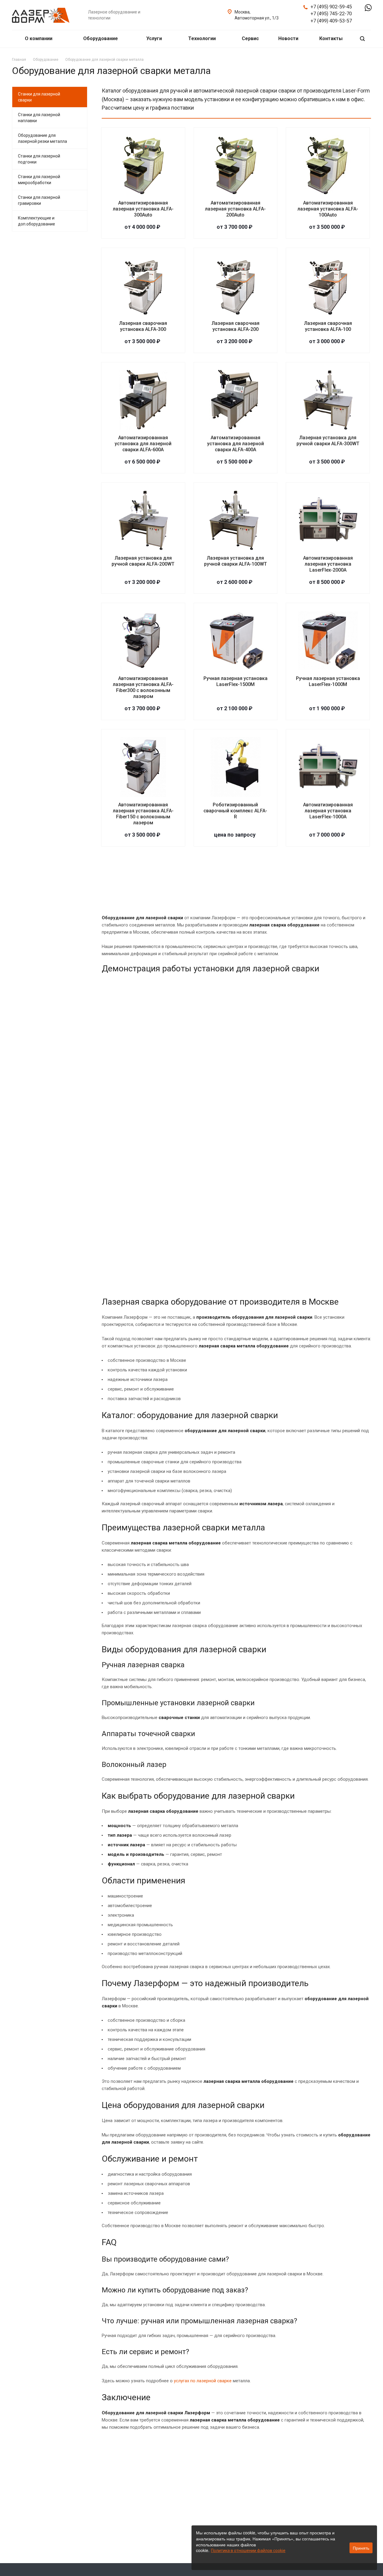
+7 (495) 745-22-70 (331, 14)
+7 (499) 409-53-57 (331, 21)
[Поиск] (362, 39)
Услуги (155, 38)
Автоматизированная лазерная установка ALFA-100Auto (328, 209)
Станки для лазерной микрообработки (39, 180)
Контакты (331, 38)
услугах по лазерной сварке (203, 2381)
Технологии (203, 38)
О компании (39, 38)
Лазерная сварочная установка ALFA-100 (328, 326)
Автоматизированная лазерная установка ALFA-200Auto (235, 209)
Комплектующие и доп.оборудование (37, 221)
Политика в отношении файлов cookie (248, 2551)
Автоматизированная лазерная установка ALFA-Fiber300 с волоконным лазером (143, 687)
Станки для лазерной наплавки (39, 118)
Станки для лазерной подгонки (39, 159)
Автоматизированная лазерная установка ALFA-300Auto (143, 209)
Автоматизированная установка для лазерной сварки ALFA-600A (143, 444)
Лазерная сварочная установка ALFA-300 (143, 326)
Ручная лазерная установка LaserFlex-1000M (328, 681)
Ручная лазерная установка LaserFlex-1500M (235, 681)
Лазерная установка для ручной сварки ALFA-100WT (235, 561)
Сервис (250, 38)
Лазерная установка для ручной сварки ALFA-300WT (328, 441)
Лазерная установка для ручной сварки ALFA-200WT (143, 561)
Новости (288, 38)
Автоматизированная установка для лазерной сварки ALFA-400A (235, 444)
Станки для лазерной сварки (39, 97)
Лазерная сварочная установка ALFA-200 (235, 326)
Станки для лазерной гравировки (39, 200)
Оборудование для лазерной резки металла (42, 138)
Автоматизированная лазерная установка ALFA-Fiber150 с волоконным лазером (143, 814)
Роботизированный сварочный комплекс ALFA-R (235, 811)
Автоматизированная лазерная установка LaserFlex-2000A (328, 564)
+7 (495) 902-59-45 (331, 7)
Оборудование (101, 38)
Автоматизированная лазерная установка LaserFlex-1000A (328, 811)
